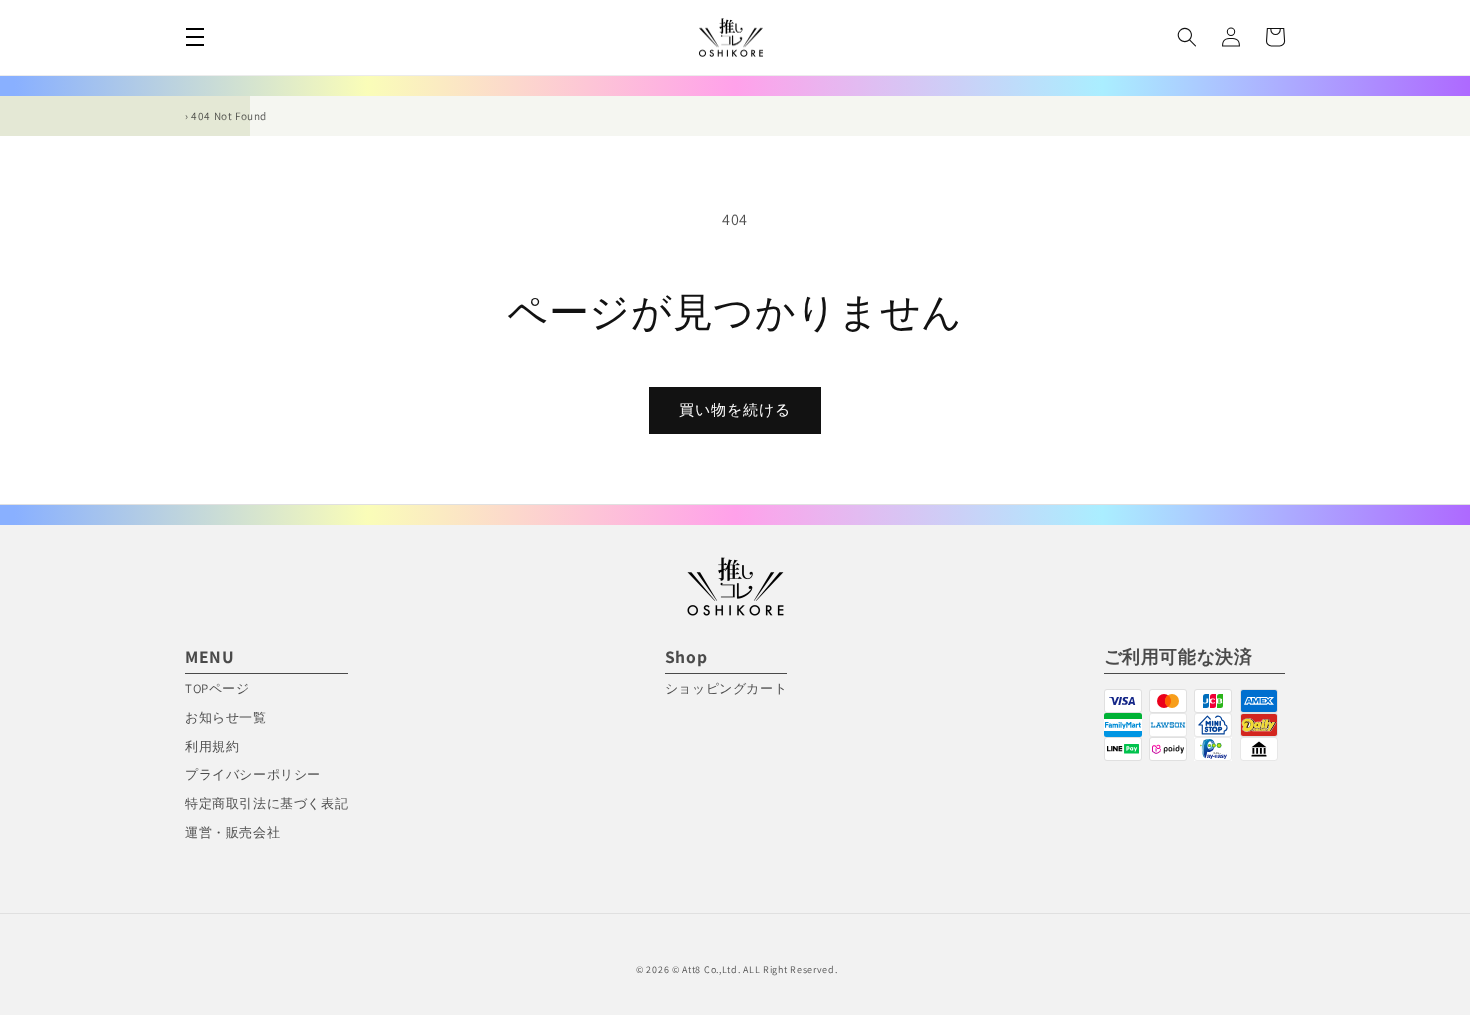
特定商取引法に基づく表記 (266, 803)
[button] (195, 37)
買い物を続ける (735, 409)
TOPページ (217, 688)
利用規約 (212, 746)
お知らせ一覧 (226, 717)
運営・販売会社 (232, 832)
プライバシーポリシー (253, 774)
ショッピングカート (726, 688)
